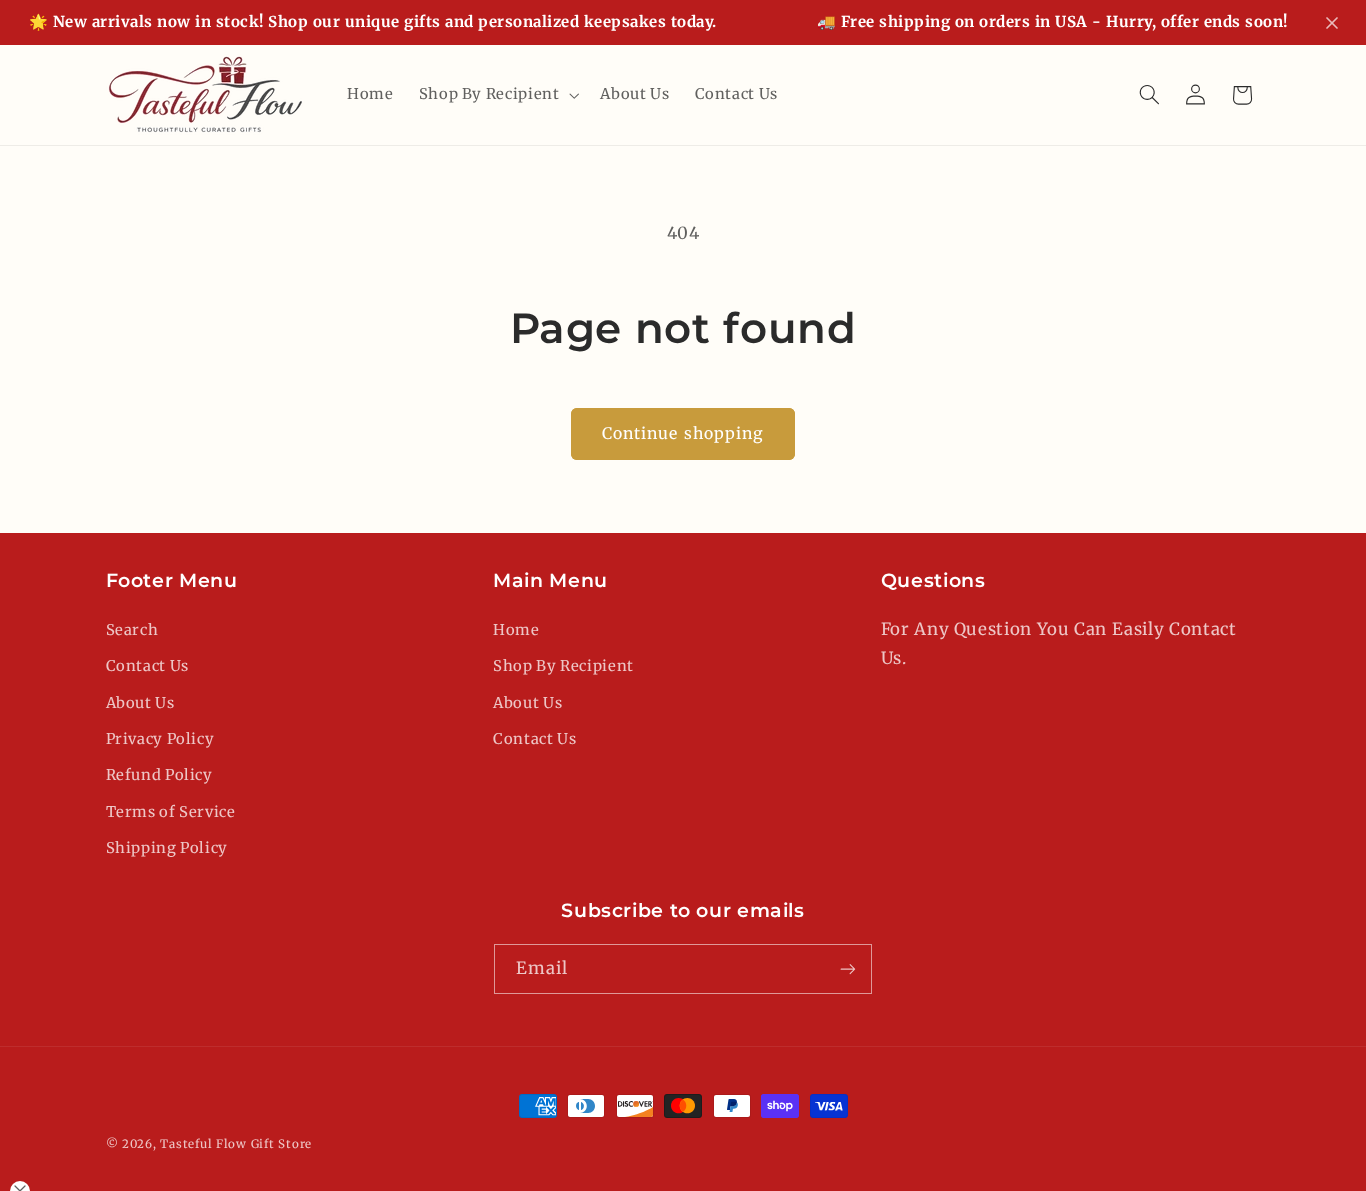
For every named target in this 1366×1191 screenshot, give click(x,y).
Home (516, 630)
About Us (140, 703)
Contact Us (147, 666)
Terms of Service (171, 812)
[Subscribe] (848, 968)
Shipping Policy (167, 848)
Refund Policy (159, 775)
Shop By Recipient (563, 666)
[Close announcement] (1332, 23)
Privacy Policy (160, 739)
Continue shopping (683, 433)
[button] (497, 95)
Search (132, 630)
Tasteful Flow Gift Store (236, 1144)
